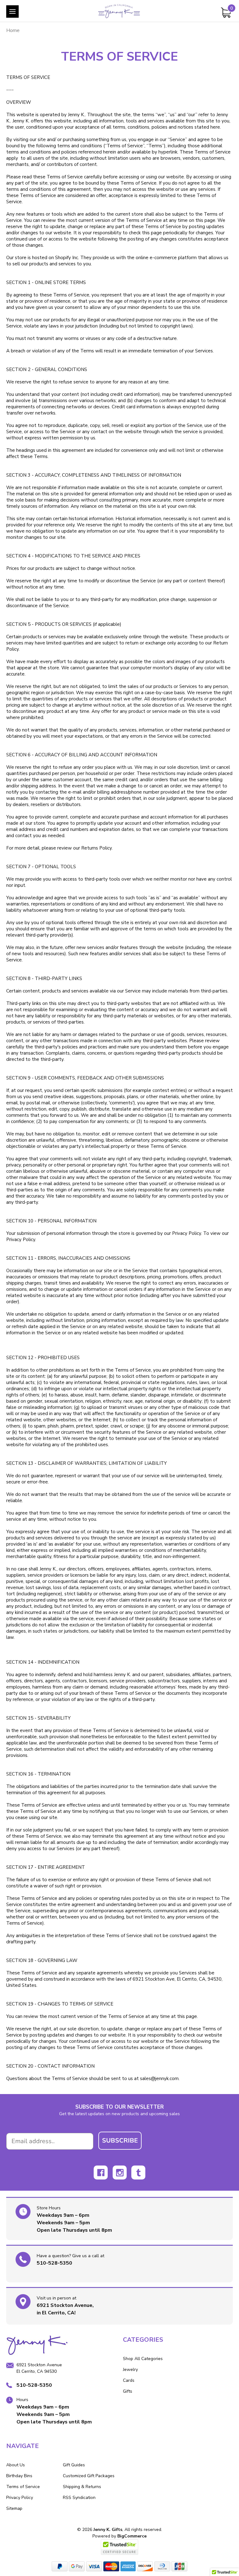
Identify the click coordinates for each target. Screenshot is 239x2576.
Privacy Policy (20, 2498)
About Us (16, 2465)
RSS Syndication (79, 2498)
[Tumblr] (138, 2173)
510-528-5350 (54, 2263)
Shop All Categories (143, 2359)
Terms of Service (23, 2487)
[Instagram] (120, 2173)
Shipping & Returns (82, 2487)
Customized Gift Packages (89, 2476)
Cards (129, 2380)
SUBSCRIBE (120, 2141)
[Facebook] (101, 2173)
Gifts (128, 2391)
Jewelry (130, 2370)
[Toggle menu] (12, 11)
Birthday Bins (19, 2476)
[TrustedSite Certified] (119, 2547)
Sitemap (14, 2508)
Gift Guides (74, 2465)
